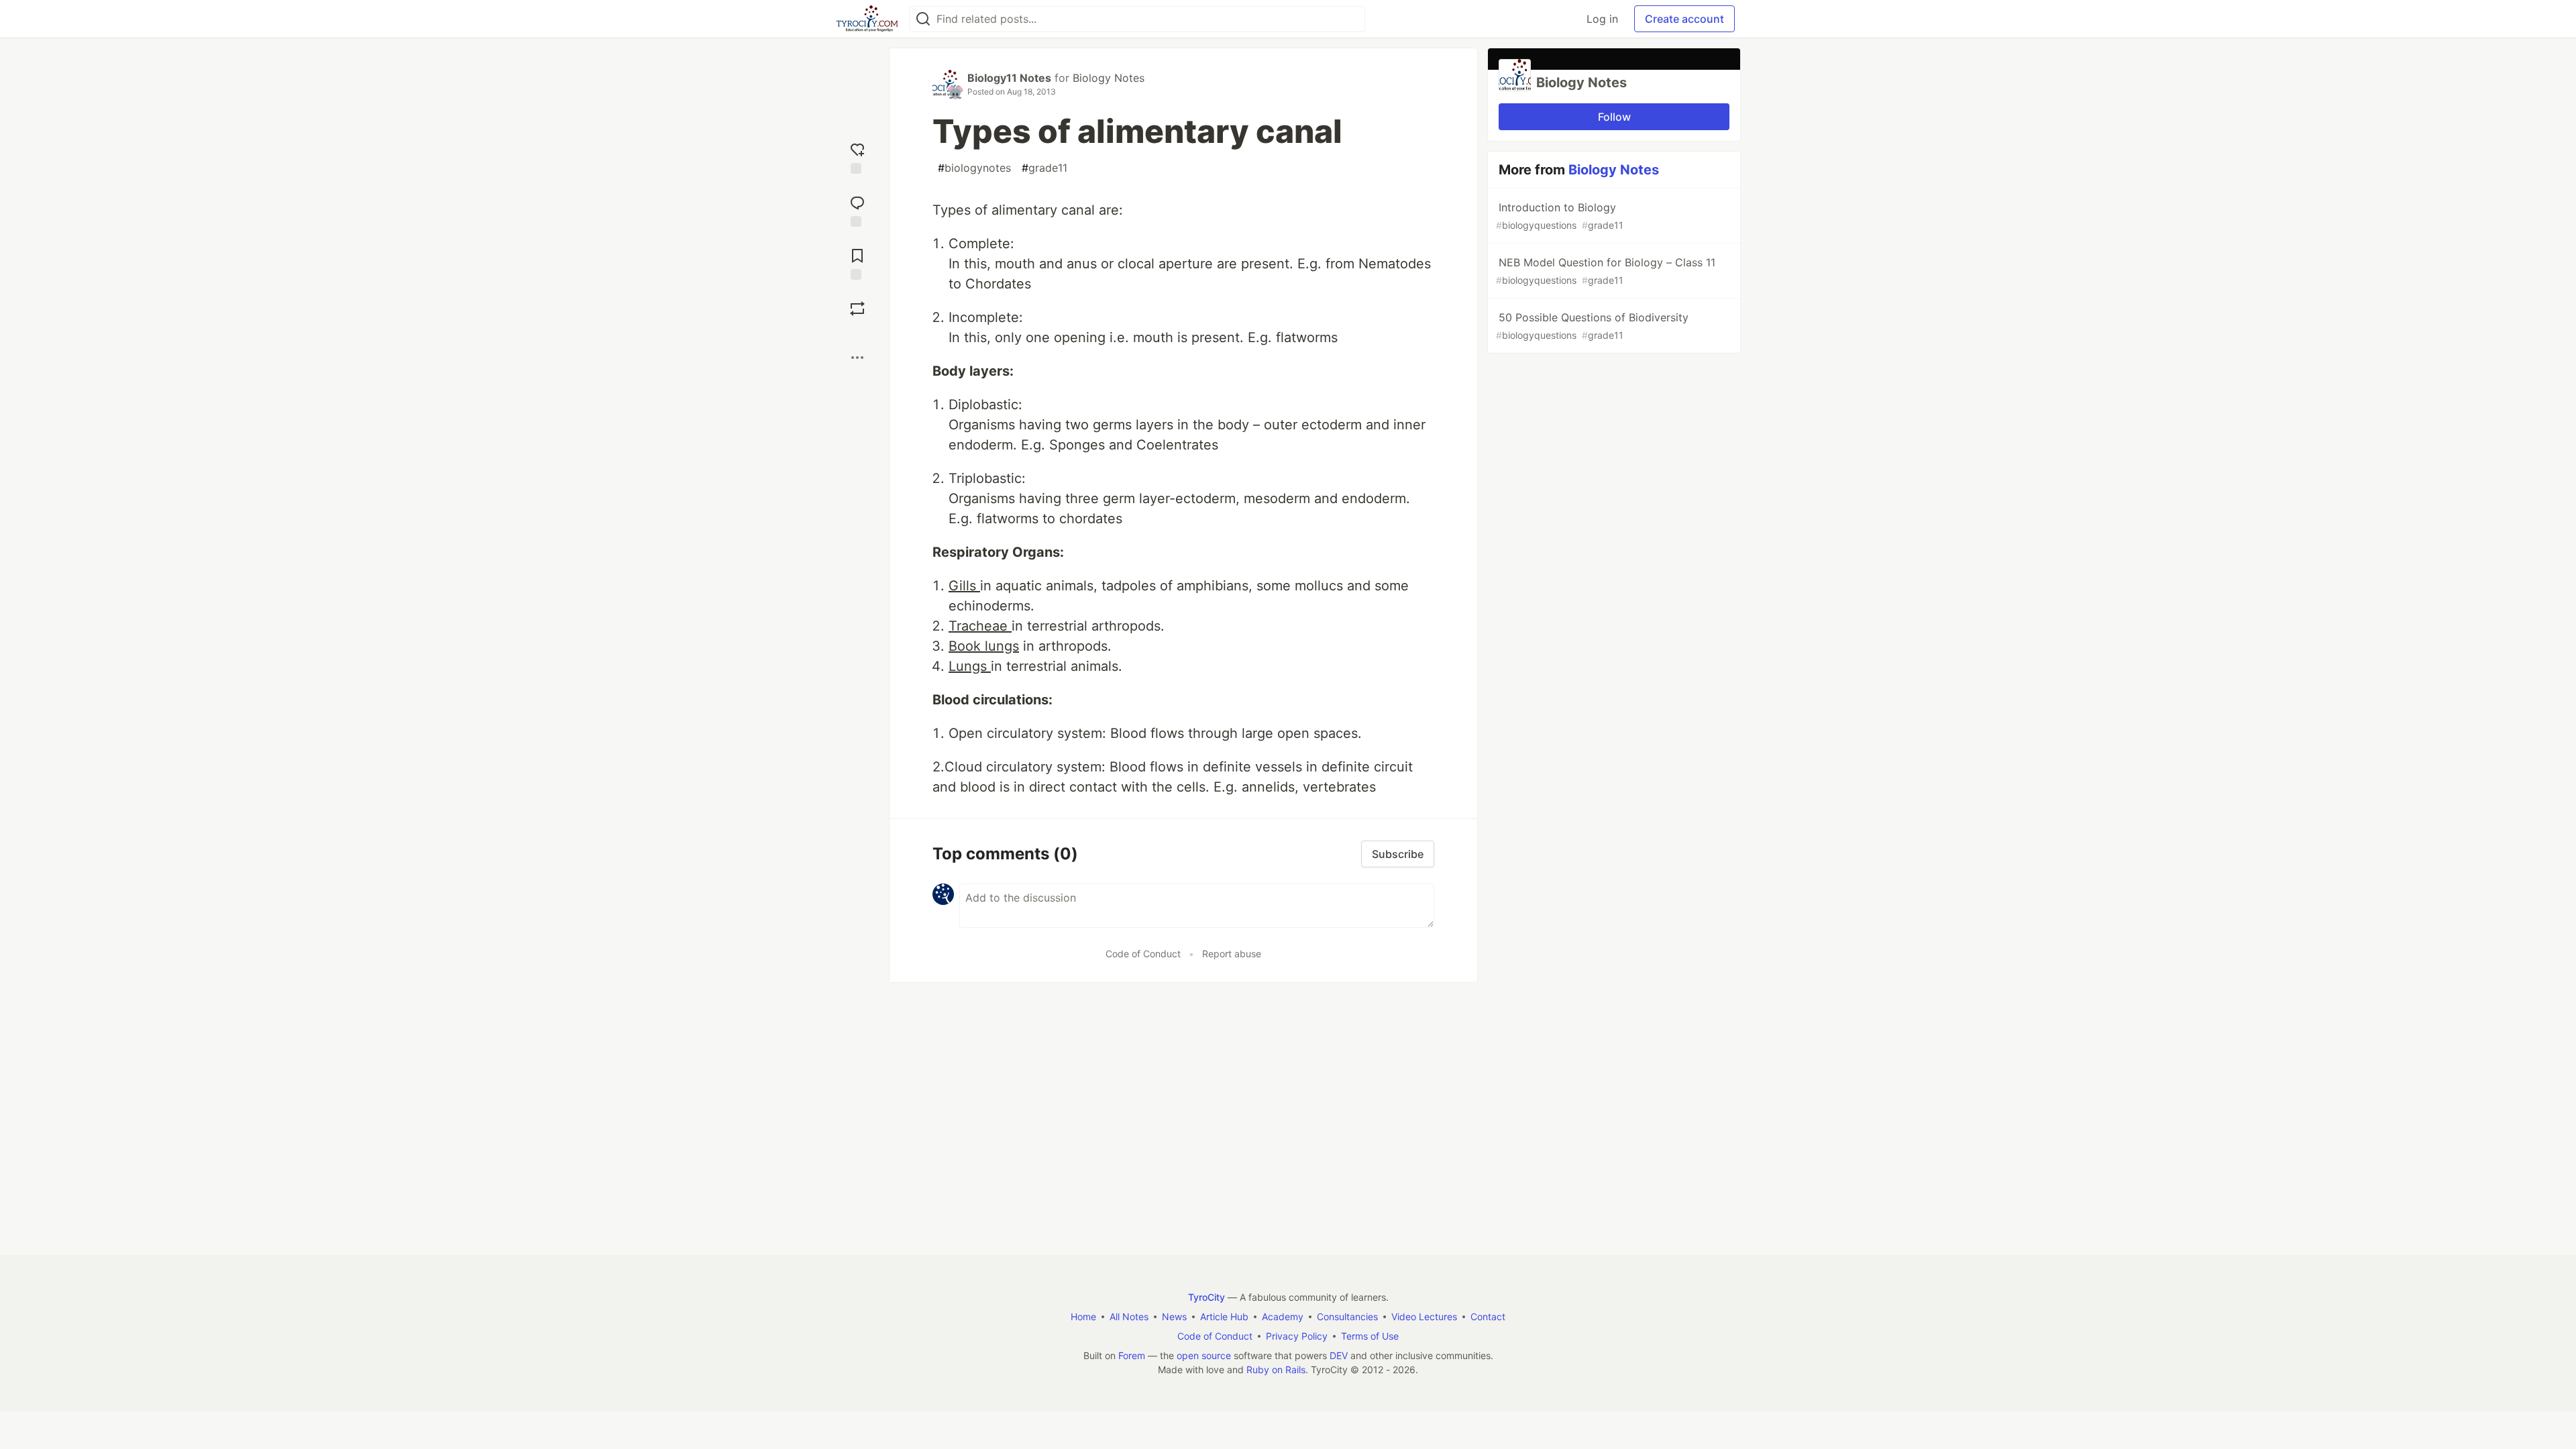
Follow (1614, 117)
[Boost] (857, 309)
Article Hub (1224, 1317)
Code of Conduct (1143, 954)
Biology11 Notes (1009, 78)
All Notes (1129, 1317)
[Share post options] (857, 358)
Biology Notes (1109, 78)
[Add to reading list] (857, 263)
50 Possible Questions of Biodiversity (1592, 326)
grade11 (1044, 168)
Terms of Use (1370, 1336)
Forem (1132, 1355)
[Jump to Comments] (857, 210)
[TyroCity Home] (867, 19)
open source (1204, 1355)
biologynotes (974, 168)
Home (1083, 1317)
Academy (1283, 1317)
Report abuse (1232, 954)
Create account (1684, 19)
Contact (1488, 1317)
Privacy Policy (1297, 1336)
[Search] (923, 19)
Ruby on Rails (1276, 1370)
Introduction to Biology (1560, 216)
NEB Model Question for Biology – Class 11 (1606, 271)
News (1174, 1317)
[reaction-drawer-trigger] (857, 157)
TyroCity (1206, 1297)
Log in (1602, 19)
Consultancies (1347, 1317)
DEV (1339, 1355)
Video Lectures (1424, 1317)
